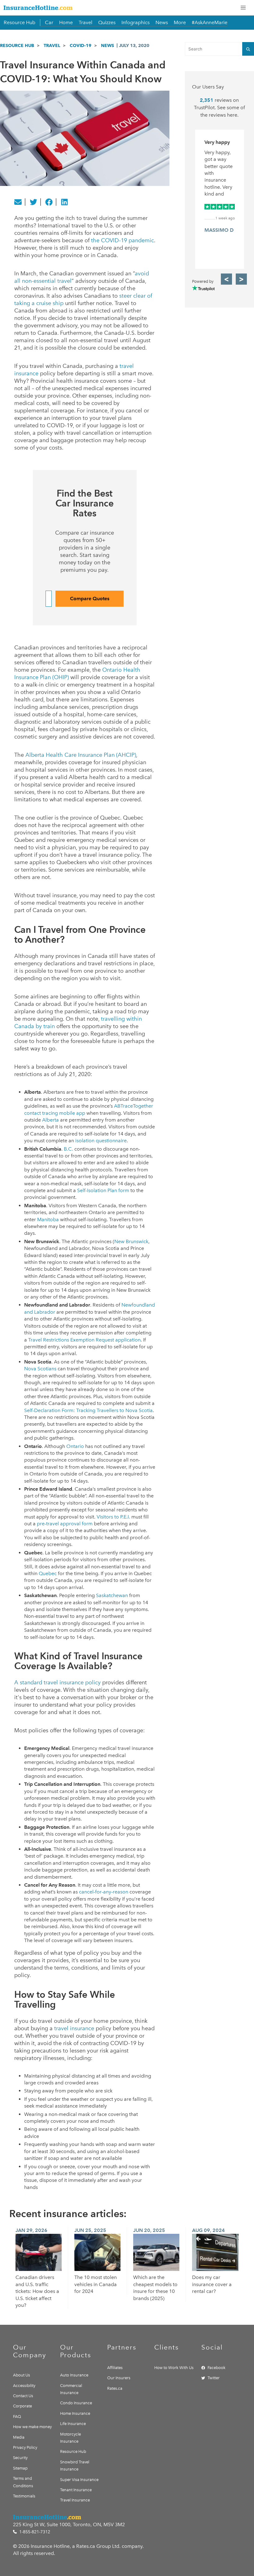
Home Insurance (75, 2413)
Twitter (214, 2378)
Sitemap (20, 2468)
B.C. (68, 1149)
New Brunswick (131, 1241)
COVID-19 (81, 45)
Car (49, 22)
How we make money (32, 2427)
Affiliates (115, 2368)
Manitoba (48, 1219)
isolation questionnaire (101, 1141)
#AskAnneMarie (210, 22)
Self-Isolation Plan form (103, 1190)
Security (20, 2458)
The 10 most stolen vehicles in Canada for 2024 (96, 2284)
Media (19, 2437)
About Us (22, 2375)
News (162, 22)
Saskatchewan (112, 1595)
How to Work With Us (174, 2368)
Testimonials (24, 2496)
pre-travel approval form (65, 1524)
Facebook (217, 2368)
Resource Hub (20, 22)
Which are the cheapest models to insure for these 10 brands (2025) (155, 2288)
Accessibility (24, 2386)
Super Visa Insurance (79, 2480)
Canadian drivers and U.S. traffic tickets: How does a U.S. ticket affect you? (37, 2291)
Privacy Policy (25, 2447)
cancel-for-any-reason (104, 1892)
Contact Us (23, 2396)
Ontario (75, 1446)
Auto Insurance (74, 2375)
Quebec (48, 1573)
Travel (85, 22)
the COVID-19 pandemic (123, 240)
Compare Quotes (90, 599)
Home (66, 22)
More (180, 22)
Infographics (136, 22)
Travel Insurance (75, 2500)
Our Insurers (119, 2378)
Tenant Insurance (76, 2490)
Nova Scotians (40, 1369)
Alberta (50, 1120)
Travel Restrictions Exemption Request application (84, 1340)
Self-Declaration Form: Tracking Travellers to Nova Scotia (88, 1410)
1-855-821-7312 (34, 2532)
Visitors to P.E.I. (113, 1517)
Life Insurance (73, 2424)
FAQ (17, 2417)
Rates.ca (115, 2388)
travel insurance (74, 2028)
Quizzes (107, 22)
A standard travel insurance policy (57, 1682)
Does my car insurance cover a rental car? (212, 2284)
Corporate (22, 2406)
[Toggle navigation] (243, 8)
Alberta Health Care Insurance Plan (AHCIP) (81, 755)
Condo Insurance (76, 2403)
